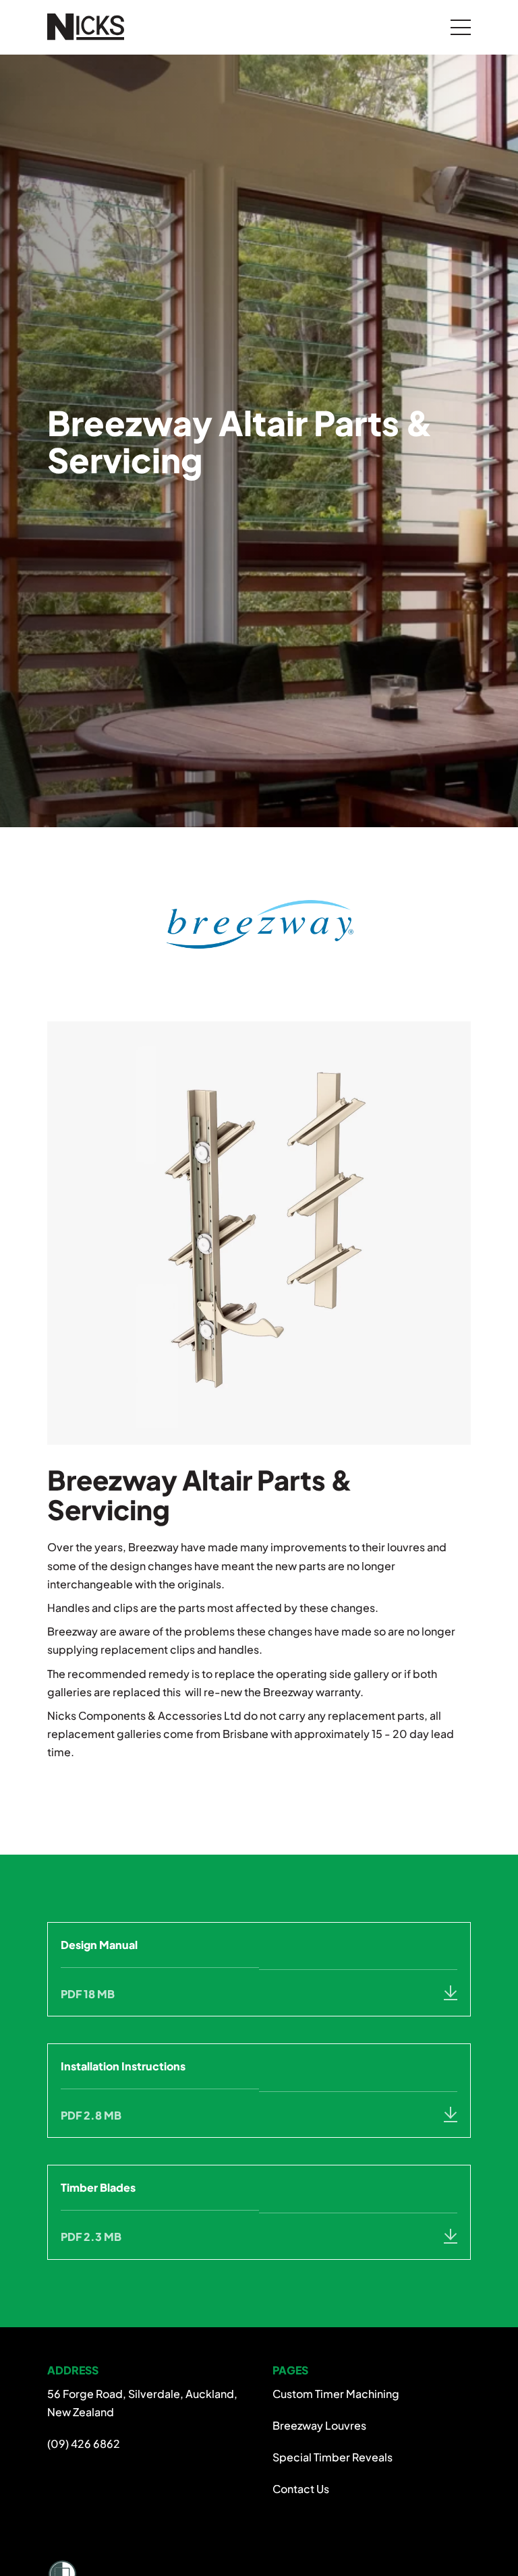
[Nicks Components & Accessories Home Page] (90, 27)
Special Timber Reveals (333, 2457)
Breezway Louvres (319, 2425)
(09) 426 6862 (84, 2444)
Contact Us (301, 2489)
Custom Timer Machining (336, 2394)
